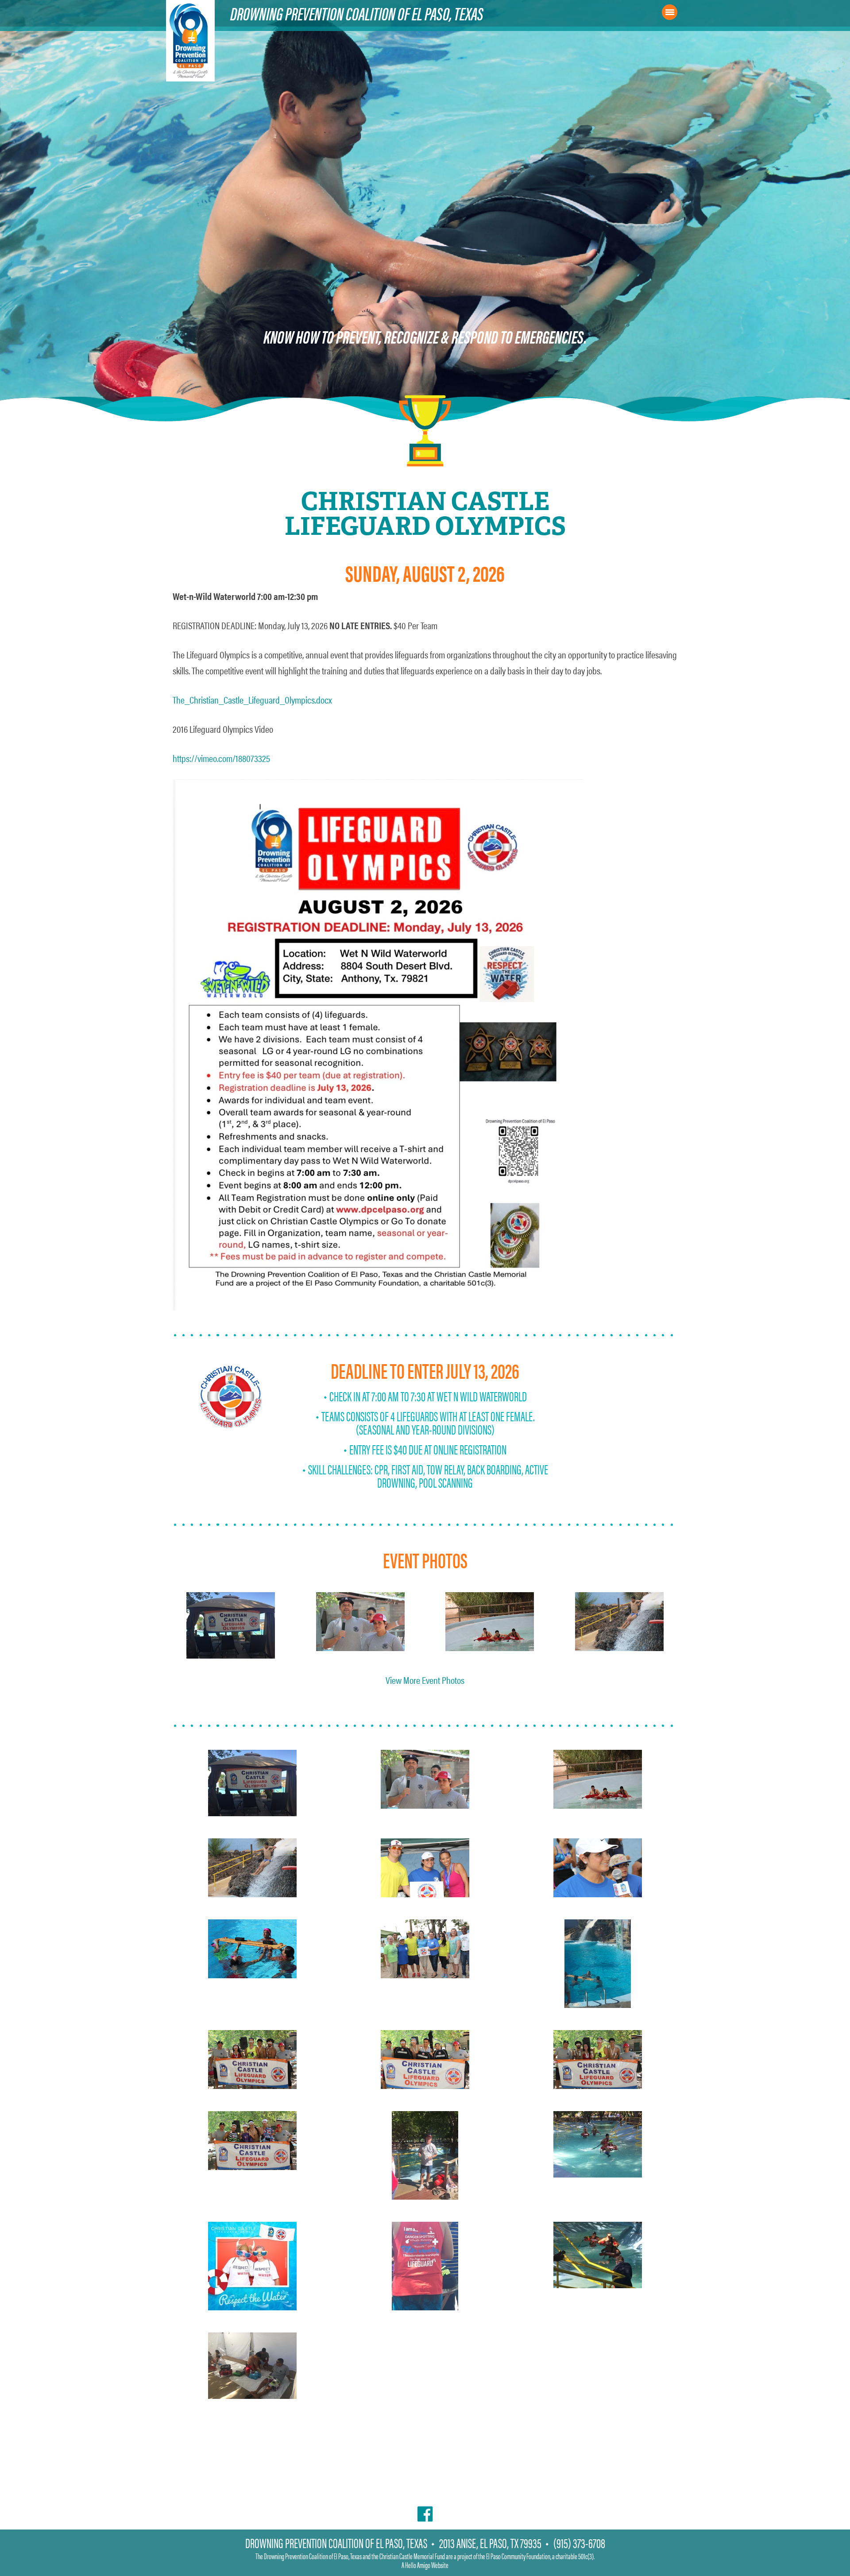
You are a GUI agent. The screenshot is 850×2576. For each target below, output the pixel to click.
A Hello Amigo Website (425, 2565)
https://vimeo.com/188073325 (221, 758)
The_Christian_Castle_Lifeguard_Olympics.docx (252, 699)
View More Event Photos (425, 1680)
